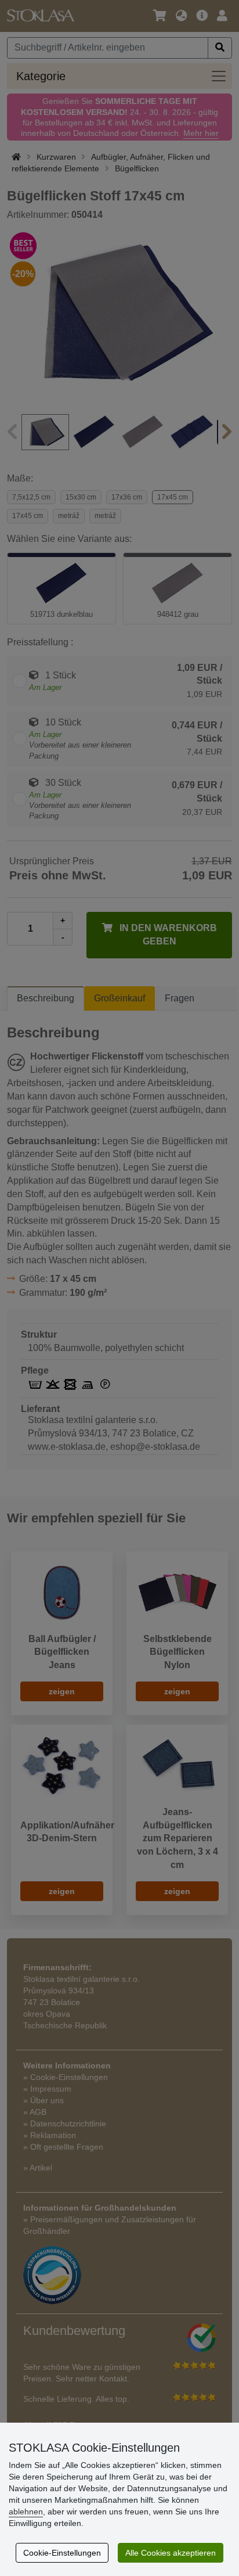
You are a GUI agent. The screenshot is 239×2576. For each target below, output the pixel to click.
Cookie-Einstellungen (62, 2553)
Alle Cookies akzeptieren (171, 2553)
